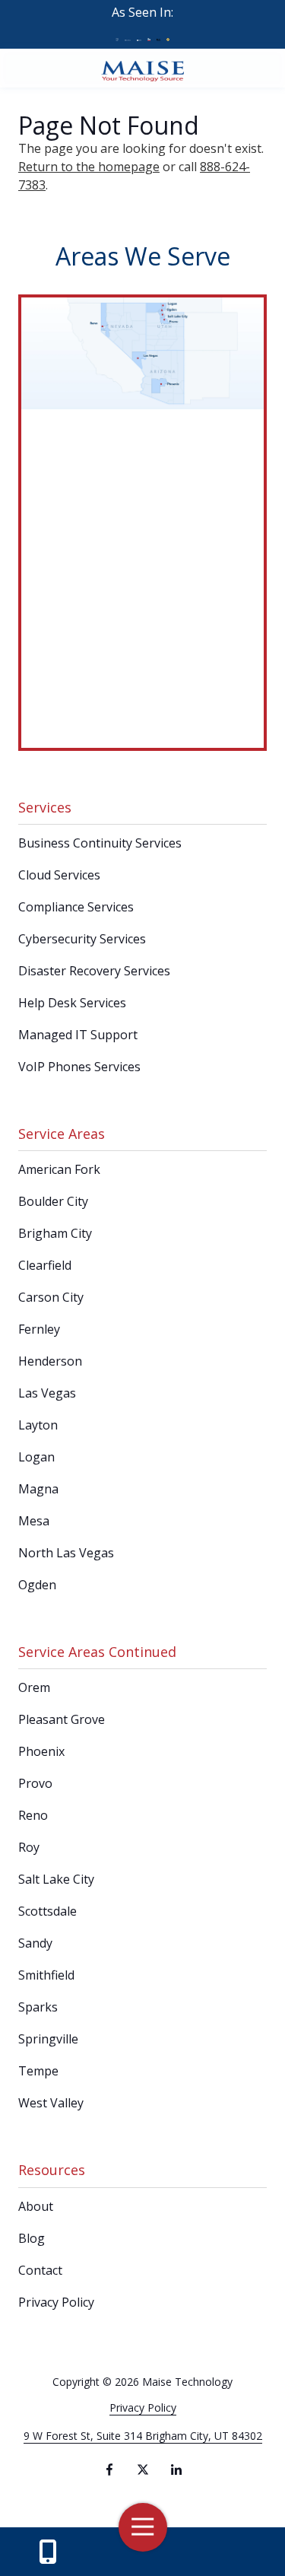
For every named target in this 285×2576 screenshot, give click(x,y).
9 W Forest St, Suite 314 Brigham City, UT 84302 (143, 2436)
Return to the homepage (89, 167)
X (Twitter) (143, 2469)
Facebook (109, 2469)
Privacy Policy (143, 2407)
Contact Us (48, 2552)
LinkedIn (176, 2469)
